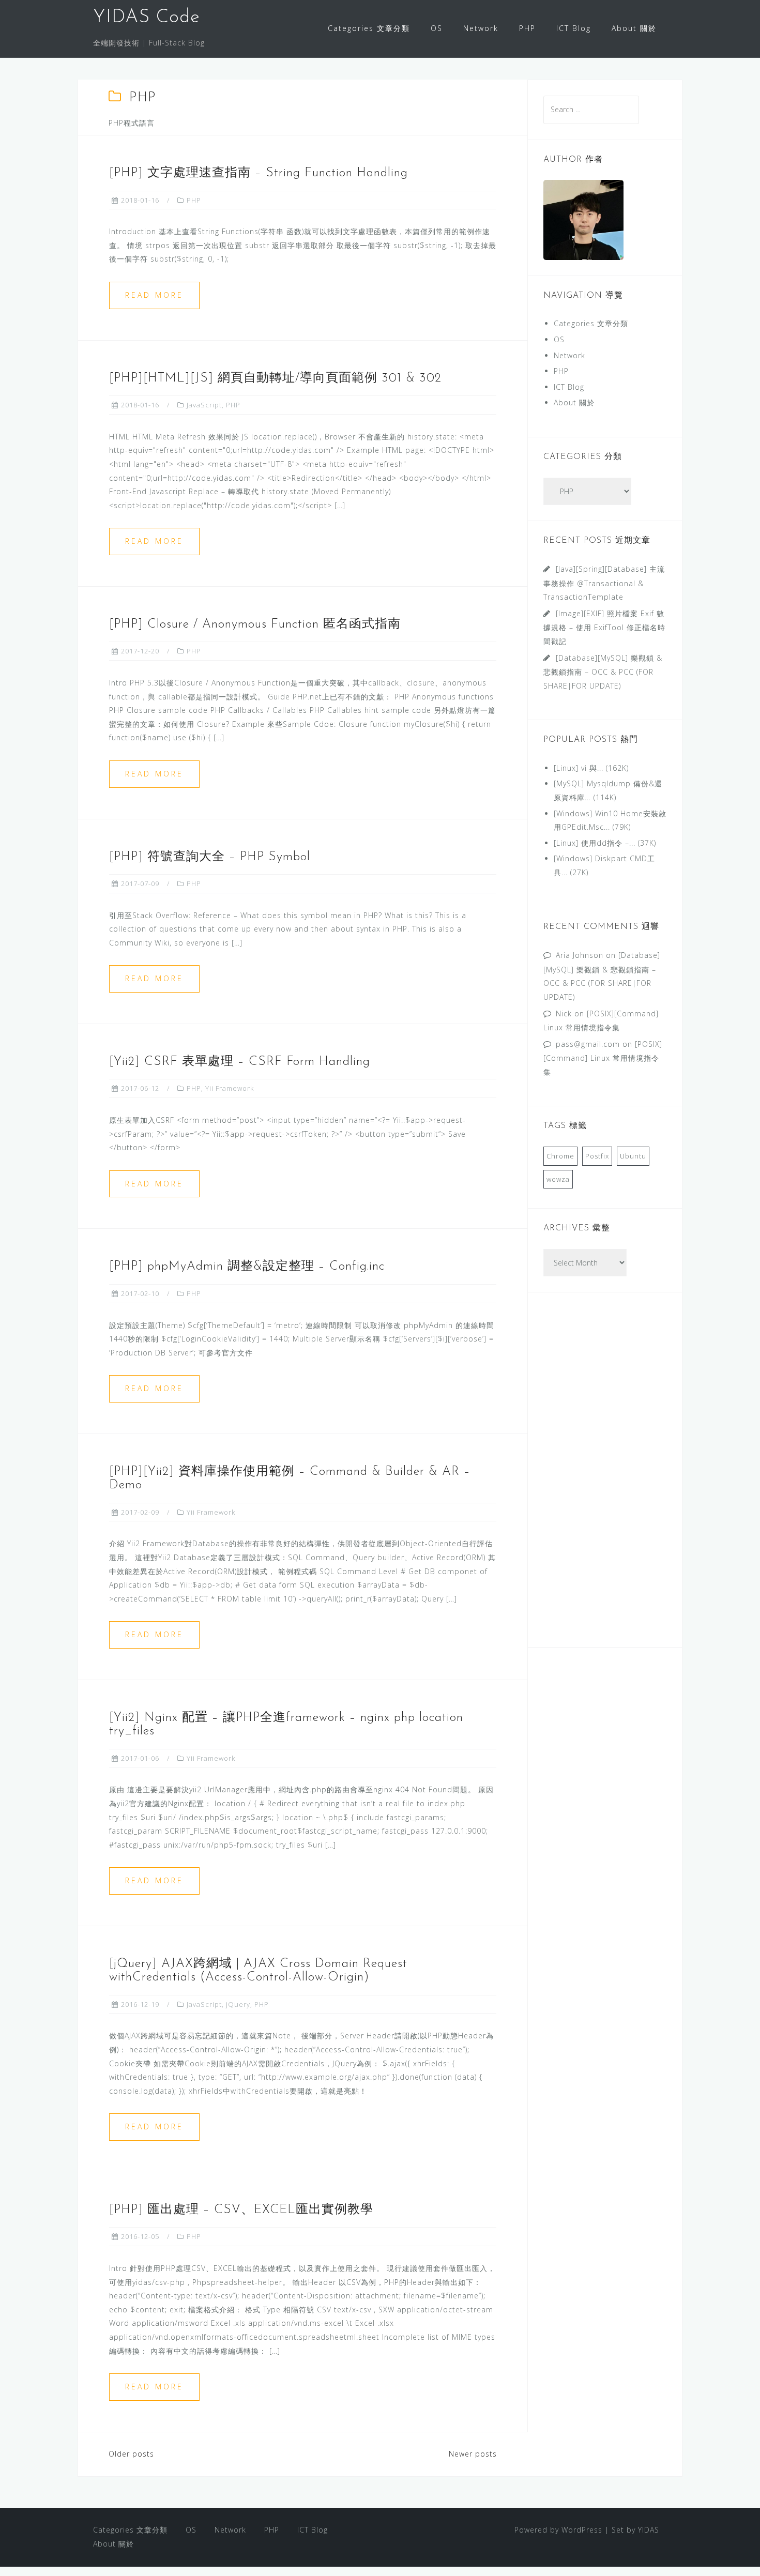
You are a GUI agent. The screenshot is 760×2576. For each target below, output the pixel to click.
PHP (527, 28)
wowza (558, 1179)
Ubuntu (633, 1156)
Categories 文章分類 (369, 28)
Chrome (560, 1156)
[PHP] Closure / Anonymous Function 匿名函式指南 (255, 624)
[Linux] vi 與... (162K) (591, 768)
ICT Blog (574, 28)
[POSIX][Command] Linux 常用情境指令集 (603, 1058)
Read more (154, 295)
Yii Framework (230, 1088)
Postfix (597, 1156)
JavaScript (204, 405)
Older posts (131, 2454)
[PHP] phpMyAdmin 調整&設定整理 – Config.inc (247, 1267)
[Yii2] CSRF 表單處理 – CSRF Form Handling (240, 1062)
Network (481, 28)
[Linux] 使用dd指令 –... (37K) (605, 843)
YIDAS (649, 2530)
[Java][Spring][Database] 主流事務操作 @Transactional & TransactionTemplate (604, 583)
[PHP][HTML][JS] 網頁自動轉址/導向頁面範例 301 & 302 (275, 378)
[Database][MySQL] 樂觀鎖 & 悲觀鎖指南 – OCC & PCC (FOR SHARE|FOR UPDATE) (603, 672)
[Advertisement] (605, 1476)
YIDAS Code (147, 18)
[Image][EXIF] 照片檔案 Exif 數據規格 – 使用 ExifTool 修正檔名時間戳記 (604, 627)
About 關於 (634, 28)
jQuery (238, 2004)
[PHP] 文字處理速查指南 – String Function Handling (259, 173)
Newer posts (473, 2454)
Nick (564, 1013)
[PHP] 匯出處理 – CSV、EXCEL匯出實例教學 (241, 2210)
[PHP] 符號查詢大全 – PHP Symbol (210, 857)
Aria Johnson (580, 955)
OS (437, 28)
